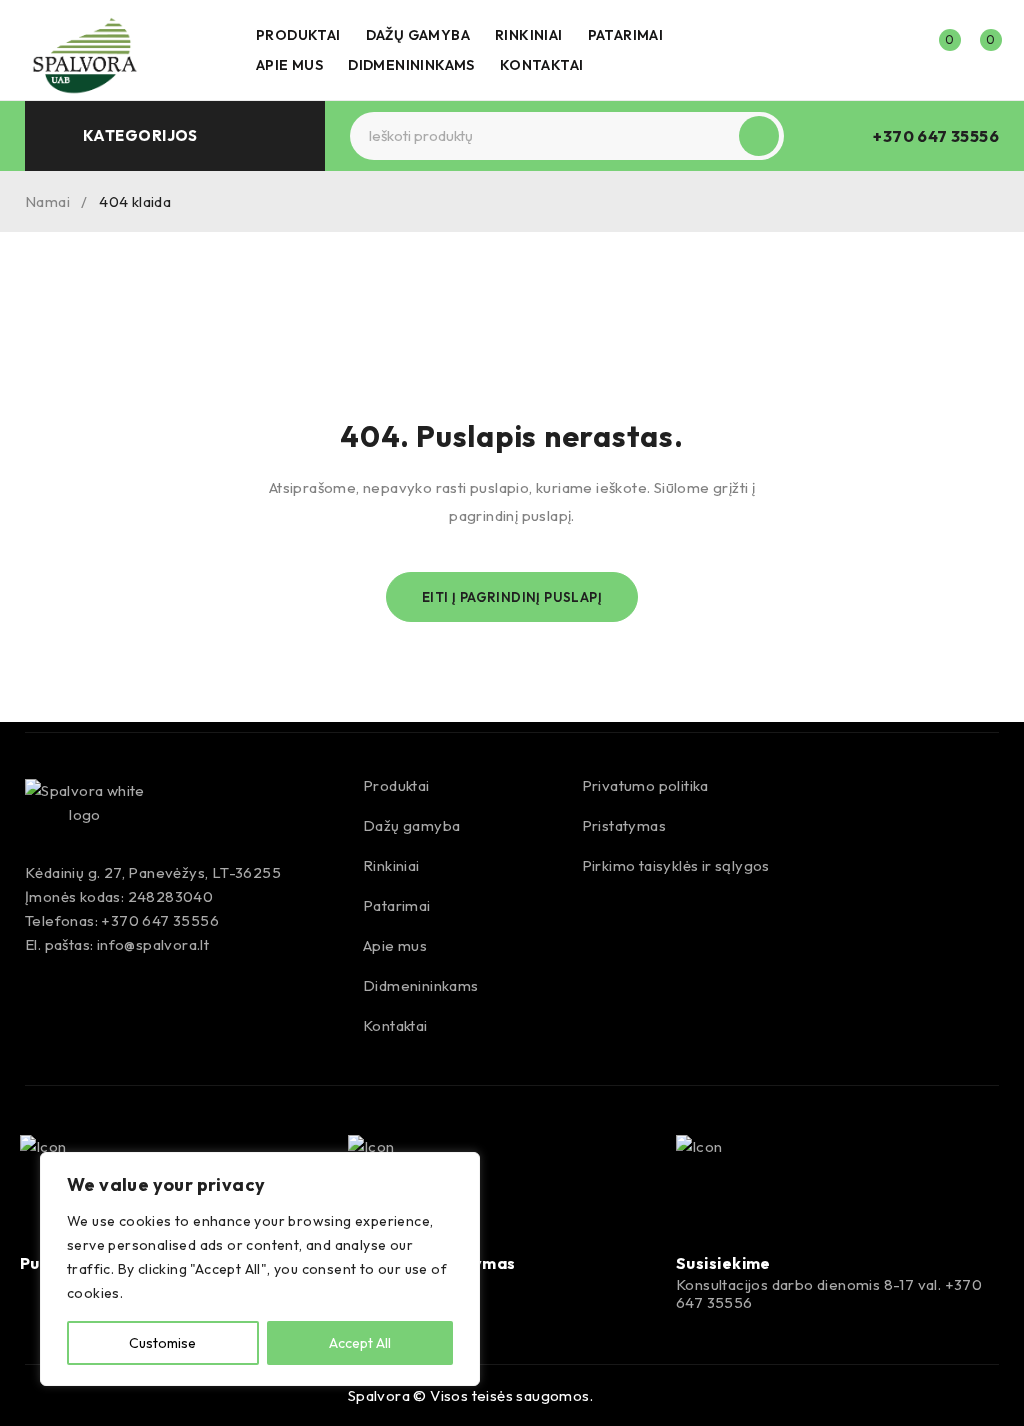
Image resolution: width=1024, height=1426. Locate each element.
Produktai (396, 785)
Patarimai (397, 905)
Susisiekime (723, 1263)
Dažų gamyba (411, 825)
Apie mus (395, 945)
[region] (260, 1269)
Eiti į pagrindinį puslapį (512, 597)
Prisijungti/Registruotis (896, 50)
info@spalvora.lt (153, 944)
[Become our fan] (57, 1393)
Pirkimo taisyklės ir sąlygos (676, 865)
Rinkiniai (391, 865)
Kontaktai (395, 1025)
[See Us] (100, 1393)
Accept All (360, 1343)
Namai (47, 201)
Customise (162, 1343)
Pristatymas (624, 825)
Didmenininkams (421, 985)
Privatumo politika (645, 785)
